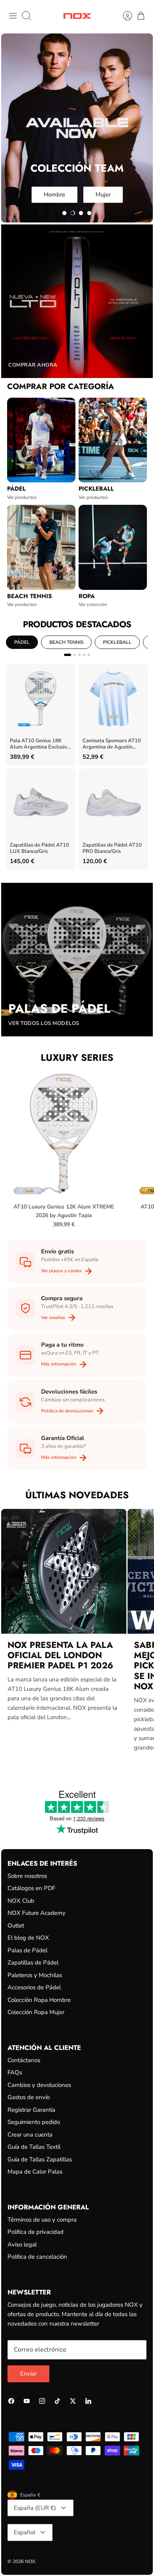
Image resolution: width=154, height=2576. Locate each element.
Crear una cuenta (30, 2135)
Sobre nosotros (27, 1876)
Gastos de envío (29, 2097)
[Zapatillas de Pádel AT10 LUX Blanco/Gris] (41, 803)
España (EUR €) (35, 2508)
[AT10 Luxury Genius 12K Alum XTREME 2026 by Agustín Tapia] (64, 1134)
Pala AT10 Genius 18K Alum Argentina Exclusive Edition (40, 744)
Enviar (28, 2374)
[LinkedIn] (88, 2401)
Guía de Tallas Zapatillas (40, 2159)
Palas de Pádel (27, 1950)
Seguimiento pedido (34, 2122)
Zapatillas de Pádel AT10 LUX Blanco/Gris (39, 848)
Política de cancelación (37, 2257)
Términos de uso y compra (42, 2220)
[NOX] (77, 16)
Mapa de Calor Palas (35, 2172)
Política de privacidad (36, 2232)
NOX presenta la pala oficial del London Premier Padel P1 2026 (60, 1655)
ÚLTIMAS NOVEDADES (77, 1495)
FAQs (15, 2072)
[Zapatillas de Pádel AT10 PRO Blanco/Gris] (113, 803)
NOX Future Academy (37, 1913)
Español (24, 2532)
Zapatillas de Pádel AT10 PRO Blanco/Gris (112, 848)
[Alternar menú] (13, 16)
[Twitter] (73, 2401)
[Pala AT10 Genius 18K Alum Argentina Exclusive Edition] (41, 699)
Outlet (16, 1926)
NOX (30, 2561)
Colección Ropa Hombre (39, 2000)
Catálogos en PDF (31, 1888)
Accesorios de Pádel (34, 1987)
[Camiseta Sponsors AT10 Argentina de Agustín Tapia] (113, 699)
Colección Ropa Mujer (36, 2012)
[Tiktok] (57, 2401)
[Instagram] (42, 2401)
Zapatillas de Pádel (33, 1963)
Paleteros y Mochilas (35, 1975)
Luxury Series (77, 1057)
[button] (64, 213)
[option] (77, 128)
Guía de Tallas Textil (34, 2147)
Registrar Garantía (31, 2110)
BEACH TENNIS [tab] (66, 642)
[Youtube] (27, 2401)
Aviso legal (22, 2244)
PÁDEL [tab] (22, 642)
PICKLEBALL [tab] (117, 642)
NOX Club (21, 1901)
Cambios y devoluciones (39, 2085)
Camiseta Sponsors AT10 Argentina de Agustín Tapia (112, 744)
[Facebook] (11, 2401)
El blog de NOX (28, 1938)
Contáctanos (24, 2060)
